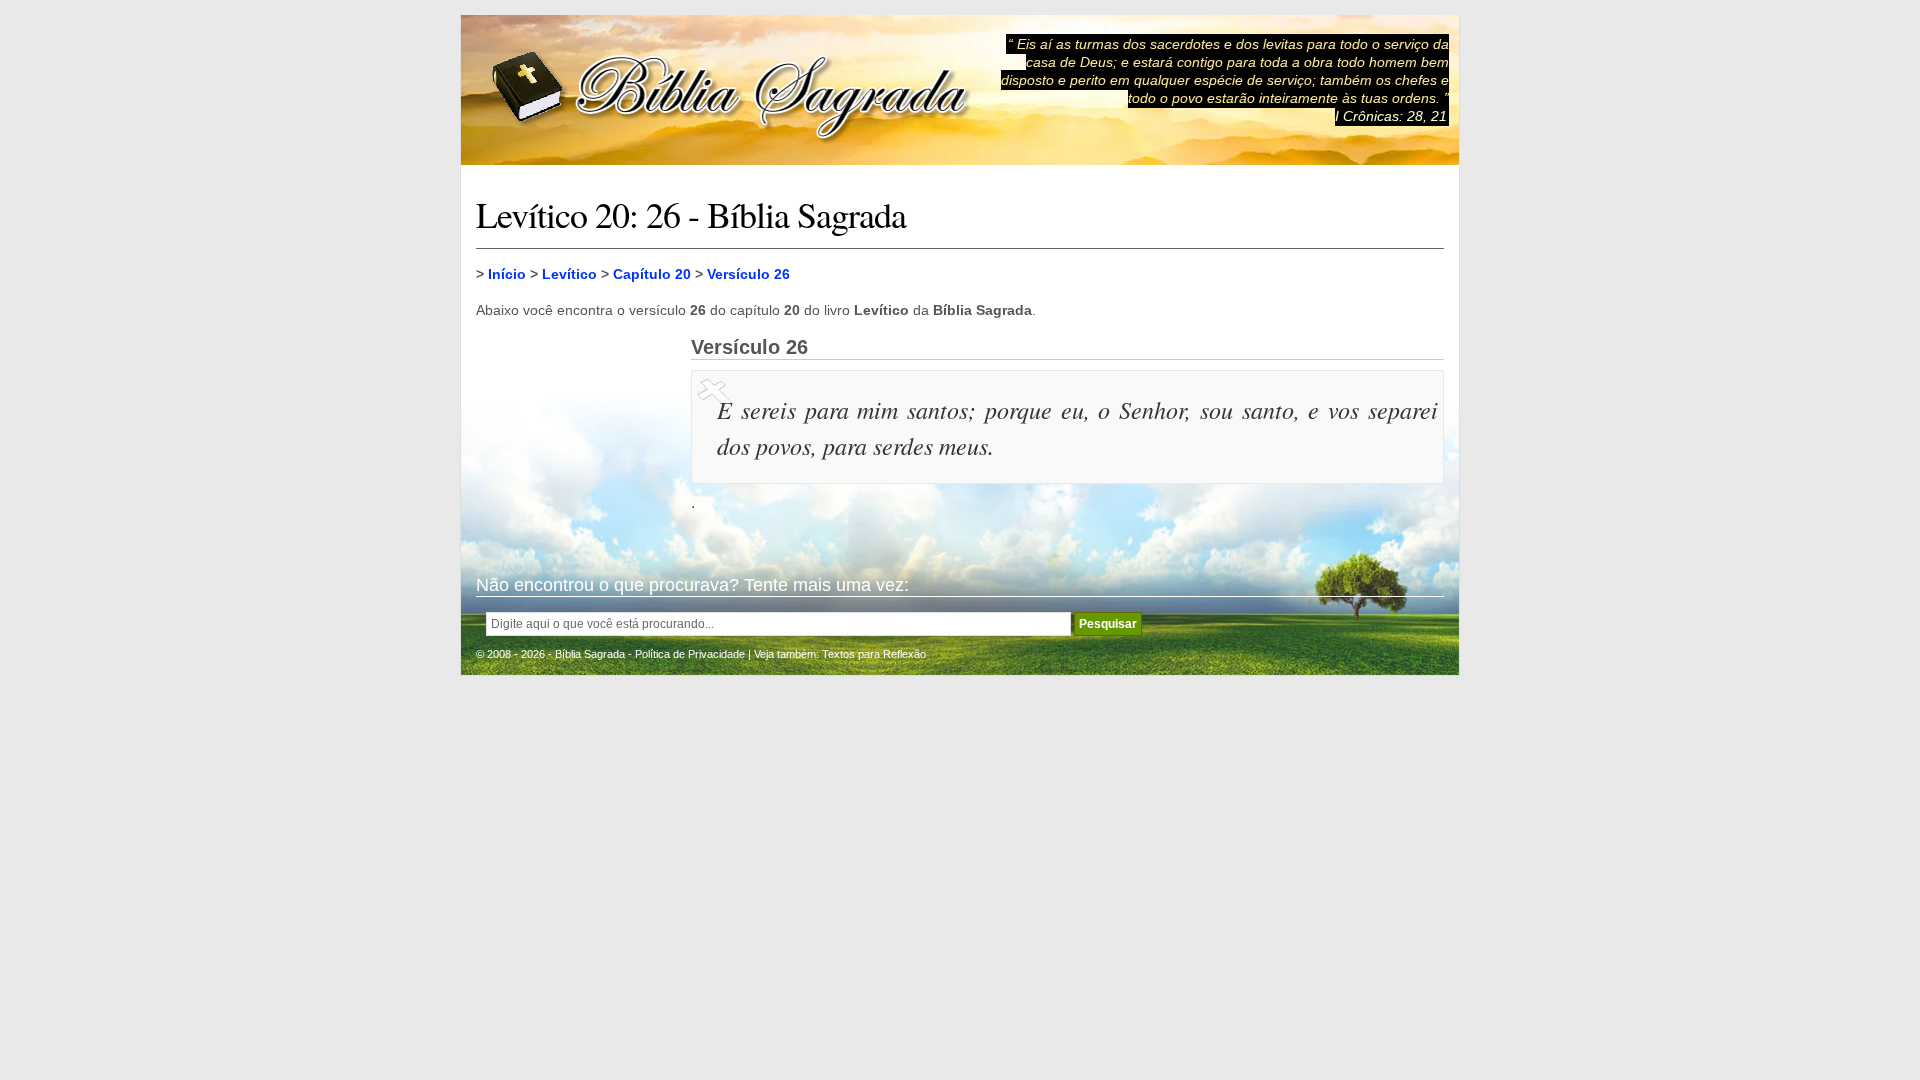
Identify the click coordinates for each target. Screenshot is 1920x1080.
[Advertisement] (576, 436)
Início (507, 274)
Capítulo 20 (652, 274)
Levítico (569, 274)
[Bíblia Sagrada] (731, 90)
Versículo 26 (748, 274)
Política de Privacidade (690, 654)
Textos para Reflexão (874, 654)
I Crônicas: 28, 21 (1391, 116)
